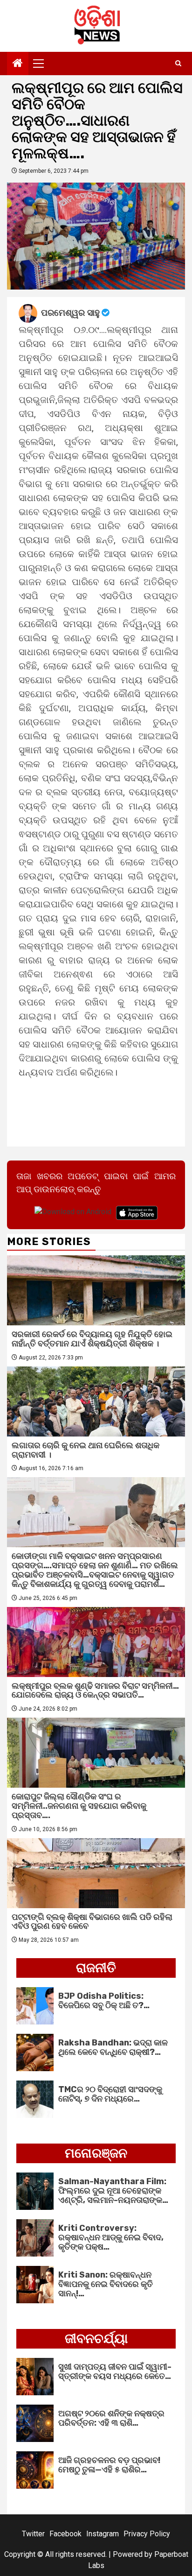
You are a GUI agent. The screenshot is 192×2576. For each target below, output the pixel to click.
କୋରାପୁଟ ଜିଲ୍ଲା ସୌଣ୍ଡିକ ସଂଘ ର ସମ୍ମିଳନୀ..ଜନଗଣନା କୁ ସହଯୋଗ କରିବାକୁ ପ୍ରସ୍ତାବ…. (79, 1806)
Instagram (103, 2534)
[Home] (18, 64)
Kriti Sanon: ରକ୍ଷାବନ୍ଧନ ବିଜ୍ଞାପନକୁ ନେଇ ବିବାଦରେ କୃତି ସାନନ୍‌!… (106, 2284)
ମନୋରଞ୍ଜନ (96, 2153)
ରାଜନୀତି (96, 1968)
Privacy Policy (147, 2534)
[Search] (178, 64)
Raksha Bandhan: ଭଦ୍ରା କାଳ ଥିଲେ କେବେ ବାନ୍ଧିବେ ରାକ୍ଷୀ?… (113, 2047)
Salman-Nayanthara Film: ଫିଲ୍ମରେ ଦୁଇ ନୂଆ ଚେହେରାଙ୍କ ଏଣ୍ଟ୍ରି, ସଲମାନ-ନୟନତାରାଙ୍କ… (113, 2191)
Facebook (65, 2534)
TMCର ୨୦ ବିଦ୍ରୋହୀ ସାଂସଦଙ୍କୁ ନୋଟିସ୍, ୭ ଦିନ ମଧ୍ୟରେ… (110, 2094)
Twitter (33, 2534)
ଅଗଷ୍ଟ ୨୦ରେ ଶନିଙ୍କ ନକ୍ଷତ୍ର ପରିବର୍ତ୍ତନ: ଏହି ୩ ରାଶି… (111, 2418)
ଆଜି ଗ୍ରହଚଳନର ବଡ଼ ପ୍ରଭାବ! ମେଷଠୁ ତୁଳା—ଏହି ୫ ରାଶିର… (109, 2465)
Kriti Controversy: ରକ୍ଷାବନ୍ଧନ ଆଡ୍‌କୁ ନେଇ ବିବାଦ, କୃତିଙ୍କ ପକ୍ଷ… (111, 2237)
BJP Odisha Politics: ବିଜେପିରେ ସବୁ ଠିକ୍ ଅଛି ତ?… (104, 2001)
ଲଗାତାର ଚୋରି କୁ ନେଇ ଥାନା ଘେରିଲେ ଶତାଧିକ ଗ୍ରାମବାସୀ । (86, 1450)
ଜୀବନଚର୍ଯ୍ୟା (96, 2339)
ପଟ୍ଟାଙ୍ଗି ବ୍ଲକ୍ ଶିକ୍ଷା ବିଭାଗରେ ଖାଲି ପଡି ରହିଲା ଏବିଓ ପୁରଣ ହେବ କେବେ (92, 1922)
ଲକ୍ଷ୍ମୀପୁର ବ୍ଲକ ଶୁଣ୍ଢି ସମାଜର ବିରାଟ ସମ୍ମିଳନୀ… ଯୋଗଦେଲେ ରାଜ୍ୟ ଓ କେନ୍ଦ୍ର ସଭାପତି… (95, 1691)
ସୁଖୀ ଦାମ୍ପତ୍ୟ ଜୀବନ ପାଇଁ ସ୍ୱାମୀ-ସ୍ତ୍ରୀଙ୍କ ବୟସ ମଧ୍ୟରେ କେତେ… (115, 2371)
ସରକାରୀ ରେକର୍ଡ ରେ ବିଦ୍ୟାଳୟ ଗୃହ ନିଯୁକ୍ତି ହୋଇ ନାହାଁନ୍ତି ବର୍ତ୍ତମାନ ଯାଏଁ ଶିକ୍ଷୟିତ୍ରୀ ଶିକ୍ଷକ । (92, 1339)
